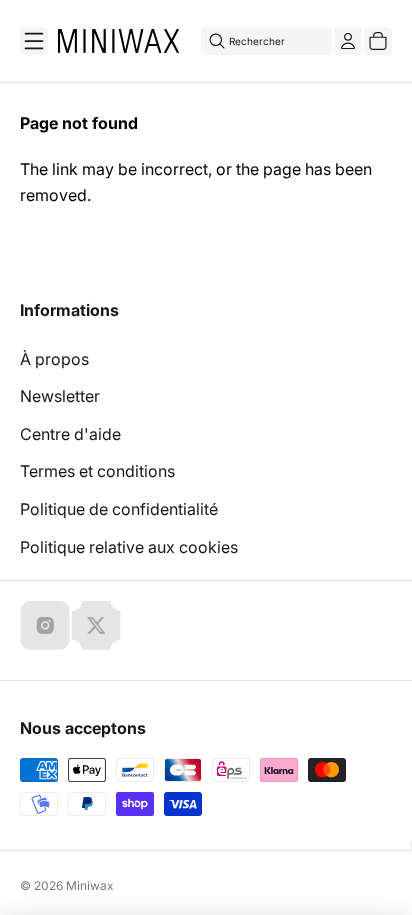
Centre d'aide (70, 434)
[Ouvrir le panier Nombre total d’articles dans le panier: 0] (378, 41)
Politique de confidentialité (119, 509)
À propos (54, 359)
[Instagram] (45, 625)
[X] (96, 625)
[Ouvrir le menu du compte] (348, 41)
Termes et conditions (97, 471)
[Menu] (34, 41)
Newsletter (60, 396)
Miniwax (90, 885)
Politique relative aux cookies (129, 547)
